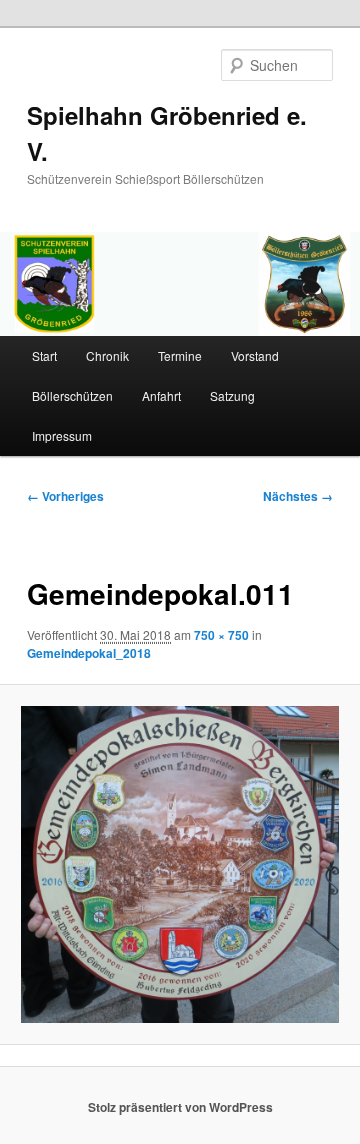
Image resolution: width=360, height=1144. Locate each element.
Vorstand (255, 355)
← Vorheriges (65, 496)
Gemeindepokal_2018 (89, 653)
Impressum (62, 435)
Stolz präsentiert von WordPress (180, 1107)
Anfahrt (161, 395)
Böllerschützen (72, 395)
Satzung (232, 395)
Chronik (107, 355)
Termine (180, 355)
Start (44, 355)
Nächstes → (298, 496)
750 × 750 (221, 635)
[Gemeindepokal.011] (179, 864)
